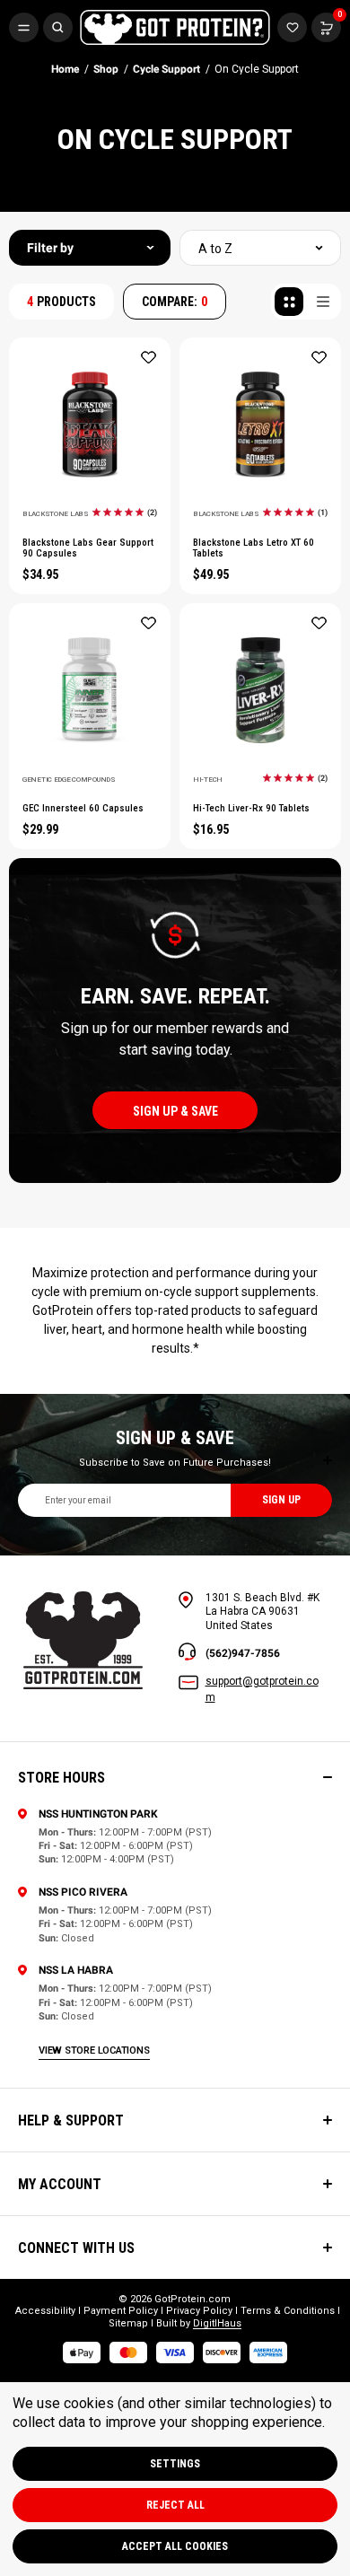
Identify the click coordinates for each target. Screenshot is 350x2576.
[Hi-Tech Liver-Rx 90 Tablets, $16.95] (260, 690)
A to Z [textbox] (215, 249)
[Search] (58, 27)
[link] (125, 512)
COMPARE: (175, 302)
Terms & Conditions (288, 2311)
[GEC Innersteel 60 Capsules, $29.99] (90, 690)
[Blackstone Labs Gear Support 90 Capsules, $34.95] (90, 425)
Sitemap (128, 2323)
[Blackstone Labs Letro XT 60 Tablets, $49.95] (260, 425)
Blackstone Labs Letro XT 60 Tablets (254, 548)
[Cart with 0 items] (292, 27)
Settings (175, 2464)
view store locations (94, 2050)
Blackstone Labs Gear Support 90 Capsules (88, 548)
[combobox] (260, 248)
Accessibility (45, 2311)
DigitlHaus (217, 2323)
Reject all (175, 2505)
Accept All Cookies (175, 2546)
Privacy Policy (199, 2311)
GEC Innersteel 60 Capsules (83, 809)
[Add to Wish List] (149, 357)
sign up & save (175, 1111)
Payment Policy (121, 2311)
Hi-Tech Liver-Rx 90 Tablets (251, 809)
